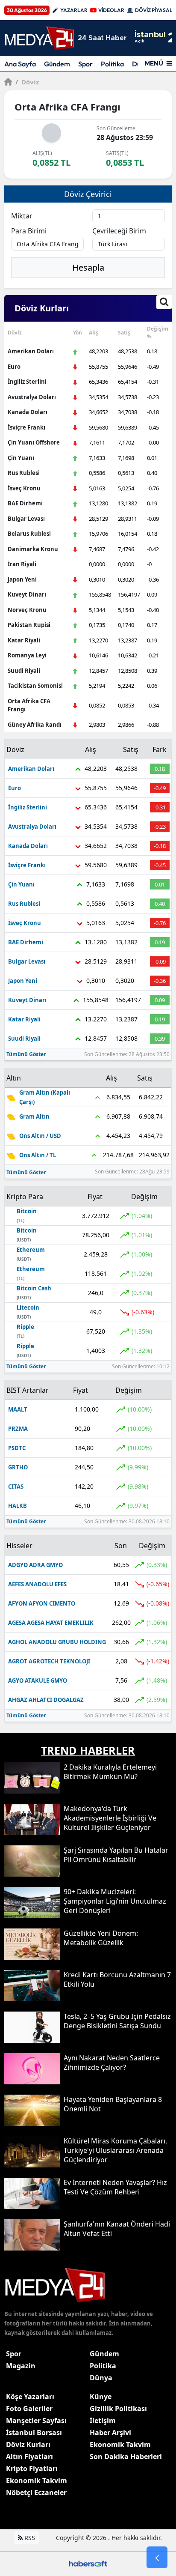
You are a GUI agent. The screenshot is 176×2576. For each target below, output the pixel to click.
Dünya (101, 2378)
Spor (85, 64)
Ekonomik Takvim (37, 2480)
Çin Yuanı (21, 458)
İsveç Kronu (24, 488)
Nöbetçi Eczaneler (36, 2492)
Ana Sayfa (20, 64)
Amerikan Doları (31, 351)
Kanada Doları (28, 412)
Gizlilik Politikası (118, 2409)
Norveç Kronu (27, 610)
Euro (14, 367)
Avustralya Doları (32, 397)
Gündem (57, 64)
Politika (112, 64)
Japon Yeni (22, 579)
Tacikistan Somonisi (35, 686)
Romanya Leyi (27, 655)
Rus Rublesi (24, 473)
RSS (29, 2538)
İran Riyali (22, 564)
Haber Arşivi (110, 2433)
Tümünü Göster (26, 1054)
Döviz (27, 82)
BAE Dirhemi (25, 503)
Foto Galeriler (29, 2409)
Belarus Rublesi (29, 534)
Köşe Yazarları (30, 2397)
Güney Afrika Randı (35, 725)
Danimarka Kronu (33, 549)
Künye (101, 2397)
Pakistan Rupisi (29, 625)
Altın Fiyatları (29, 2457)
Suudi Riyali (24, 671)
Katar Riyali (24, 640)
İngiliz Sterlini (27, 382)
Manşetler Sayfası (36, 2421)
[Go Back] (157, 2558)
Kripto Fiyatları (32, 2469)
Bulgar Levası (26, 519)
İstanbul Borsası (34, 2433)
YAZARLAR (74, 10)
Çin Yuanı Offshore (34, 442)
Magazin (21, 2366)
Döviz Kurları (28, 2445)
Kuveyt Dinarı (27, 594)
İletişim (103, 2421)
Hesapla (88, 267)
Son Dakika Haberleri (126, 2457)
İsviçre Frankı (26, 427)
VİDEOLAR (111, 10)
